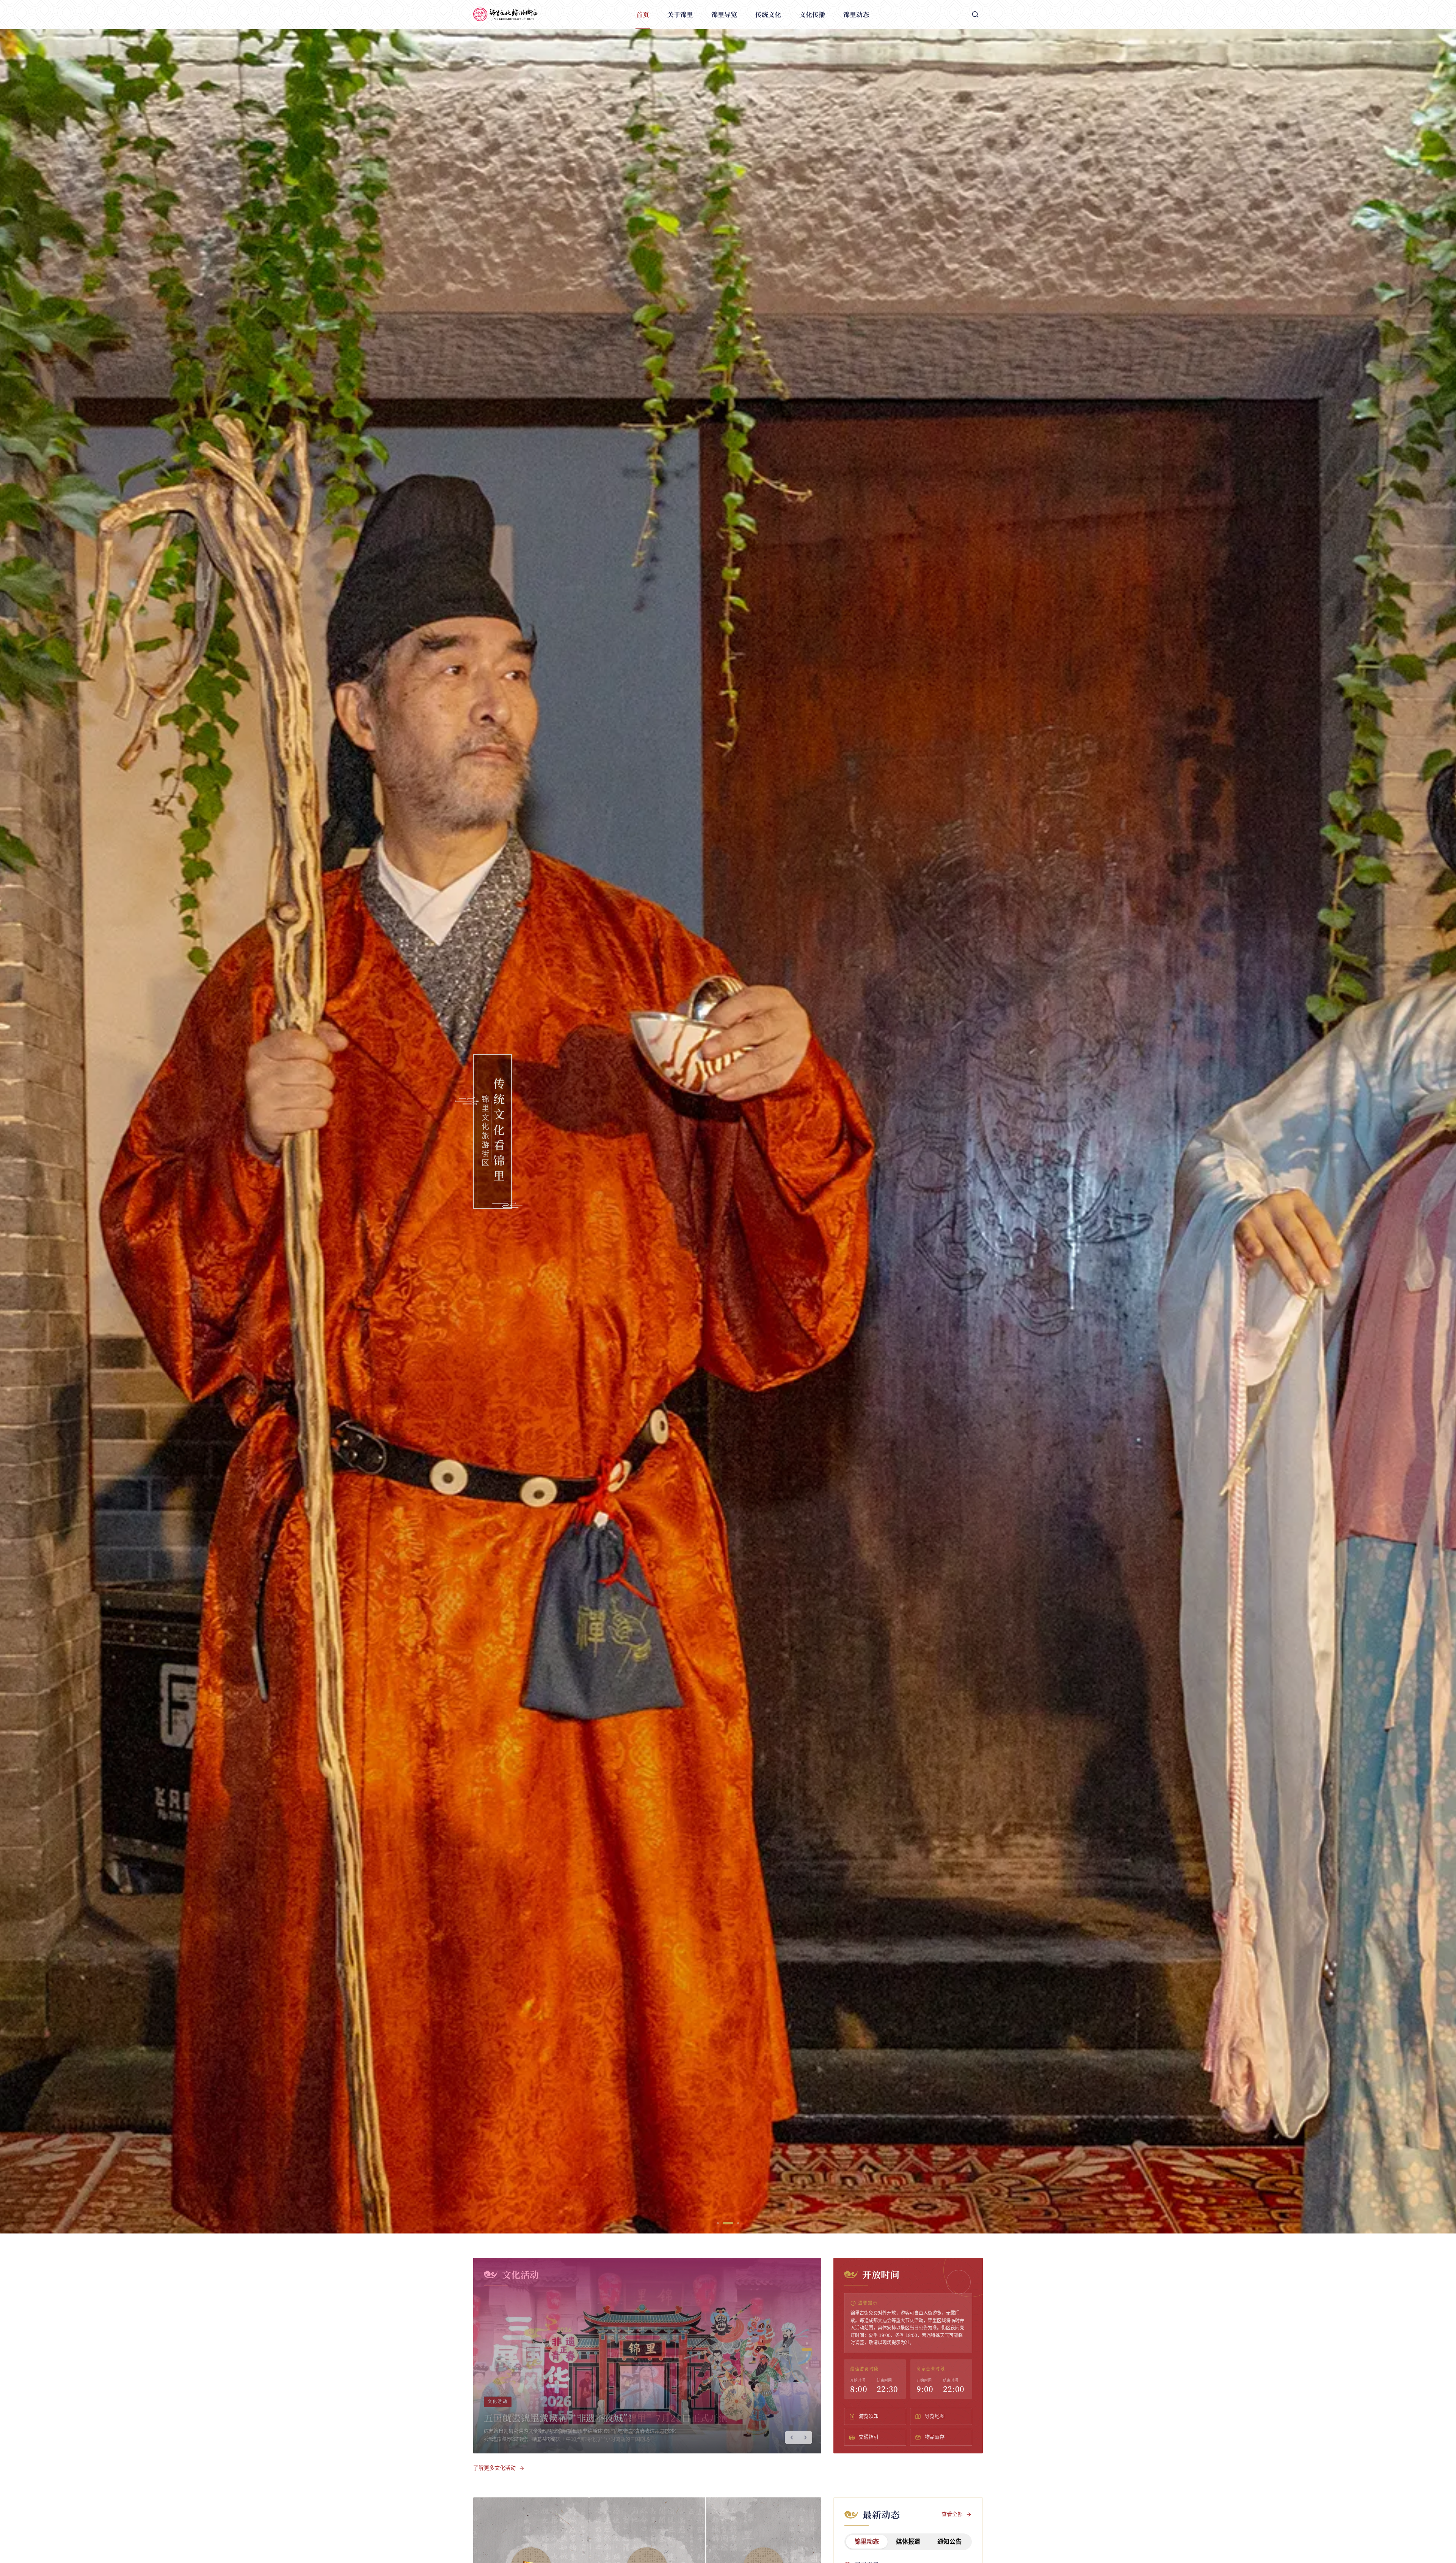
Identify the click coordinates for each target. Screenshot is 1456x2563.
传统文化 (768, 14)
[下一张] (805, 2437)
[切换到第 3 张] (807, 2356)
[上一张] (792, 2437)
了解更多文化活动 (494, 2468)
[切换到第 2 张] (807, 2350)
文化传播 (812, 14)
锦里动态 (856, 14)
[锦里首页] (505, 14)
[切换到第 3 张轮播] (734, 2223)
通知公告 (949, 2542)
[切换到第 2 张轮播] (724, 2223)
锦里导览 (724, 14)
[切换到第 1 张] (807, 2343)
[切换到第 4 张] (807, 2362)
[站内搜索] (975, 14)
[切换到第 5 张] (807, 2368)
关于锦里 (680, 14)
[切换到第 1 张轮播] (718, 2223)
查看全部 (952, 2514)
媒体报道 (908, 2542)
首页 (643, 14)
